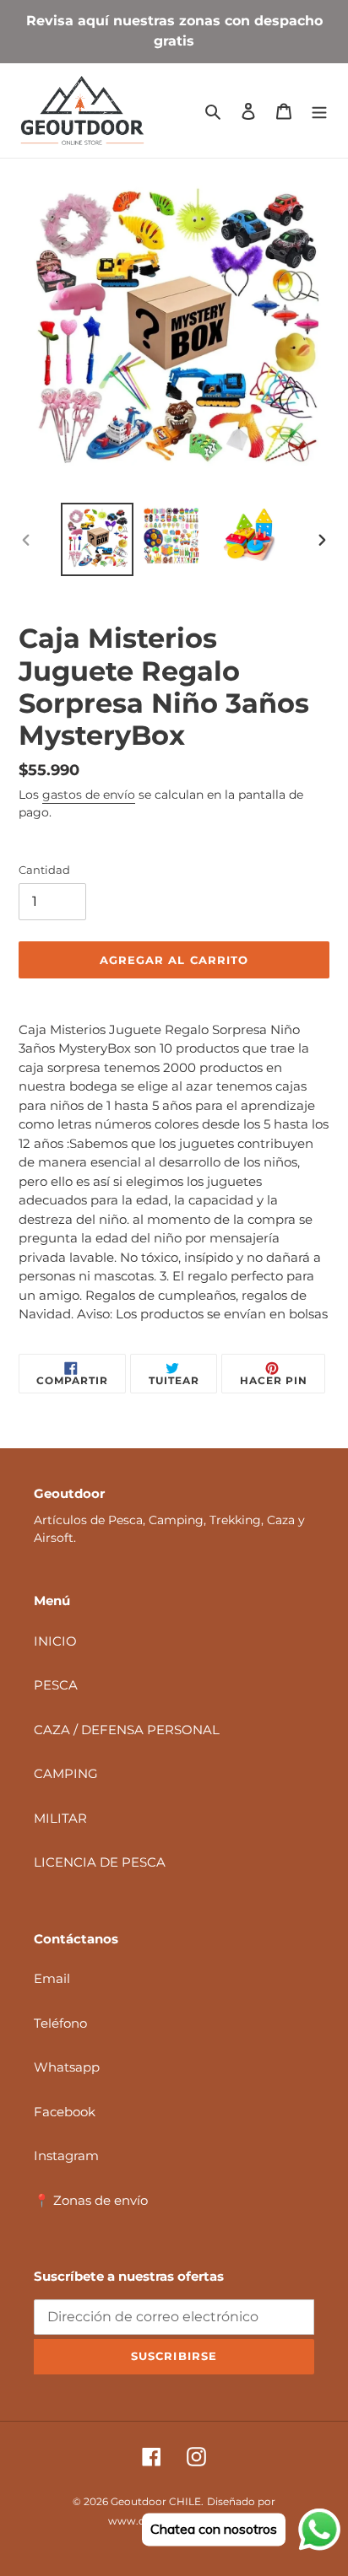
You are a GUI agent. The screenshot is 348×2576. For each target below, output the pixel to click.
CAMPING (66, 1773)
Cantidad (44, 870)
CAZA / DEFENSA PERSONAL (127, 1730)
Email (52, 1978)
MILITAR (60, 1818)
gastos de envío (89, 795)
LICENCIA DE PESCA (100, 1862)
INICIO (55, 1641)
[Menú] (319, 111)
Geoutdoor (139, 2501)
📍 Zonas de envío (91, 2200)
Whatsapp (67, 2067)
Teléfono (60, 2023)
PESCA (56, 1685)
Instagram (66, 2156)
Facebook (65, 2112)
